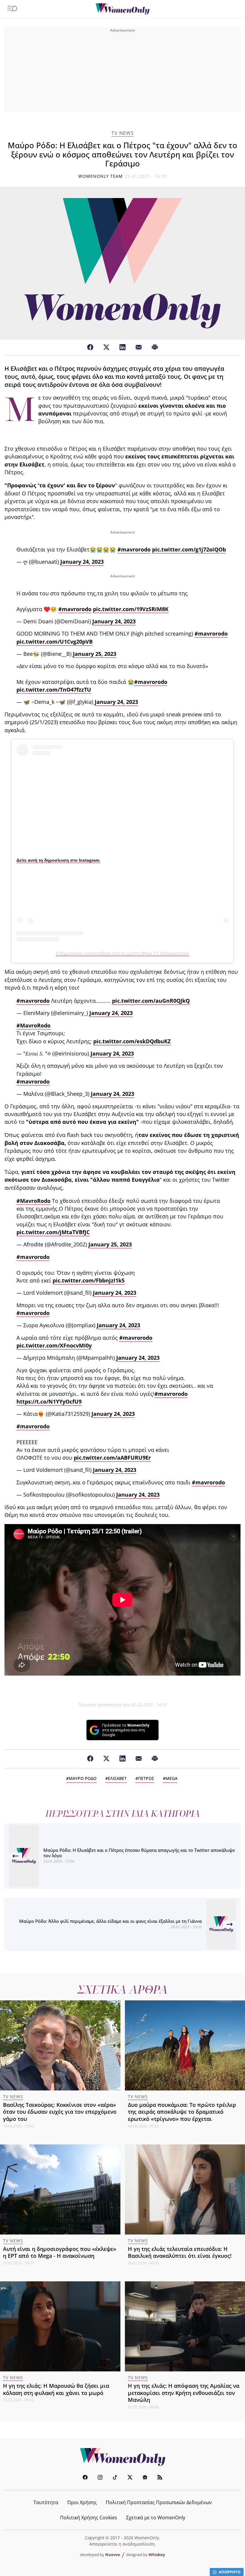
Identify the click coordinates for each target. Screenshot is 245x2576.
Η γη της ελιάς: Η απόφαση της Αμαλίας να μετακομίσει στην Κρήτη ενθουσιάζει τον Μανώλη (184, 2393)
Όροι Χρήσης (82, 2502)
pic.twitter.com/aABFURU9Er (112, 1458)
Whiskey (157, 2555)
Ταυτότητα (46, 2502)
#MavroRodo (33, 1025)
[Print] (155, 347)
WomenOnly (122, 2457)
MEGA (171, 1778)
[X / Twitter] (106, 347)
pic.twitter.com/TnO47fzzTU (54, 690)
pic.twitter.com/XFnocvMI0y (54, 1345)
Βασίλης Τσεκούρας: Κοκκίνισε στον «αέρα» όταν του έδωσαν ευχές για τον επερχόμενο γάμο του (60, 2112)
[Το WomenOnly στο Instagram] (100, 2478)
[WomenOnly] (122, 9)
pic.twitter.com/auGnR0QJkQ (151, 1001)
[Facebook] (90, 347)
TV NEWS (123, 133)
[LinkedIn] (122, 347)
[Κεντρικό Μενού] (12, 9)
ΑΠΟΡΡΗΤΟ (230, 2572)
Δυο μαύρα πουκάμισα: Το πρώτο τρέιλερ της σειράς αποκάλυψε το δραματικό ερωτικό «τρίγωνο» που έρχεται (182, 2112)
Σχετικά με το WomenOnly (156, 2518)
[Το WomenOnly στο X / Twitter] (130, 2478)
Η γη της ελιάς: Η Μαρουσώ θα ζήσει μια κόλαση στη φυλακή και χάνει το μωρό (56, 2389)
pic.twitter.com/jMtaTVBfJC (53, 1232)
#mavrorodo (134, 549)
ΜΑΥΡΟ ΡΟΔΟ (83, 1778)
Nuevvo (113, 2555)
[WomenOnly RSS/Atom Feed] (160, 2478)
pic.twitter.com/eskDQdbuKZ (132, 1041)
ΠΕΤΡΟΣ (146, 1778)
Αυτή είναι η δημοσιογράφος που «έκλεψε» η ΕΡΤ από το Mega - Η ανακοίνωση (60, 2252)
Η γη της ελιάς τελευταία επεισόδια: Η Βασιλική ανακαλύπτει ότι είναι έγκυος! (180, 2252)
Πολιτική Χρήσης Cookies (89, 2518)
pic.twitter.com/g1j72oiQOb (189, 549)
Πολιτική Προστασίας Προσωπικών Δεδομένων (159, 2502)
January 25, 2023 (95, 654)
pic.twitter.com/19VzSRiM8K (131, 609)
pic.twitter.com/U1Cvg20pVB (55, 642)
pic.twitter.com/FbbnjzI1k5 (89, 1280)
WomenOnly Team (101, 176)
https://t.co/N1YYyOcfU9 (49, 1401)
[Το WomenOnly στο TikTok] (115, 2478)
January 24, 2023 (82, 562)
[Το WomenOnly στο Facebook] (85, 2478)
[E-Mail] (139, 347)
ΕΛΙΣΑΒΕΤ (117, 1778)
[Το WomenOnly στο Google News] (145, 2478)
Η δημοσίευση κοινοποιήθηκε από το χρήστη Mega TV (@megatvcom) (122, 953)
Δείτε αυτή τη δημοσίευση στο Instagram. (58, 860)
